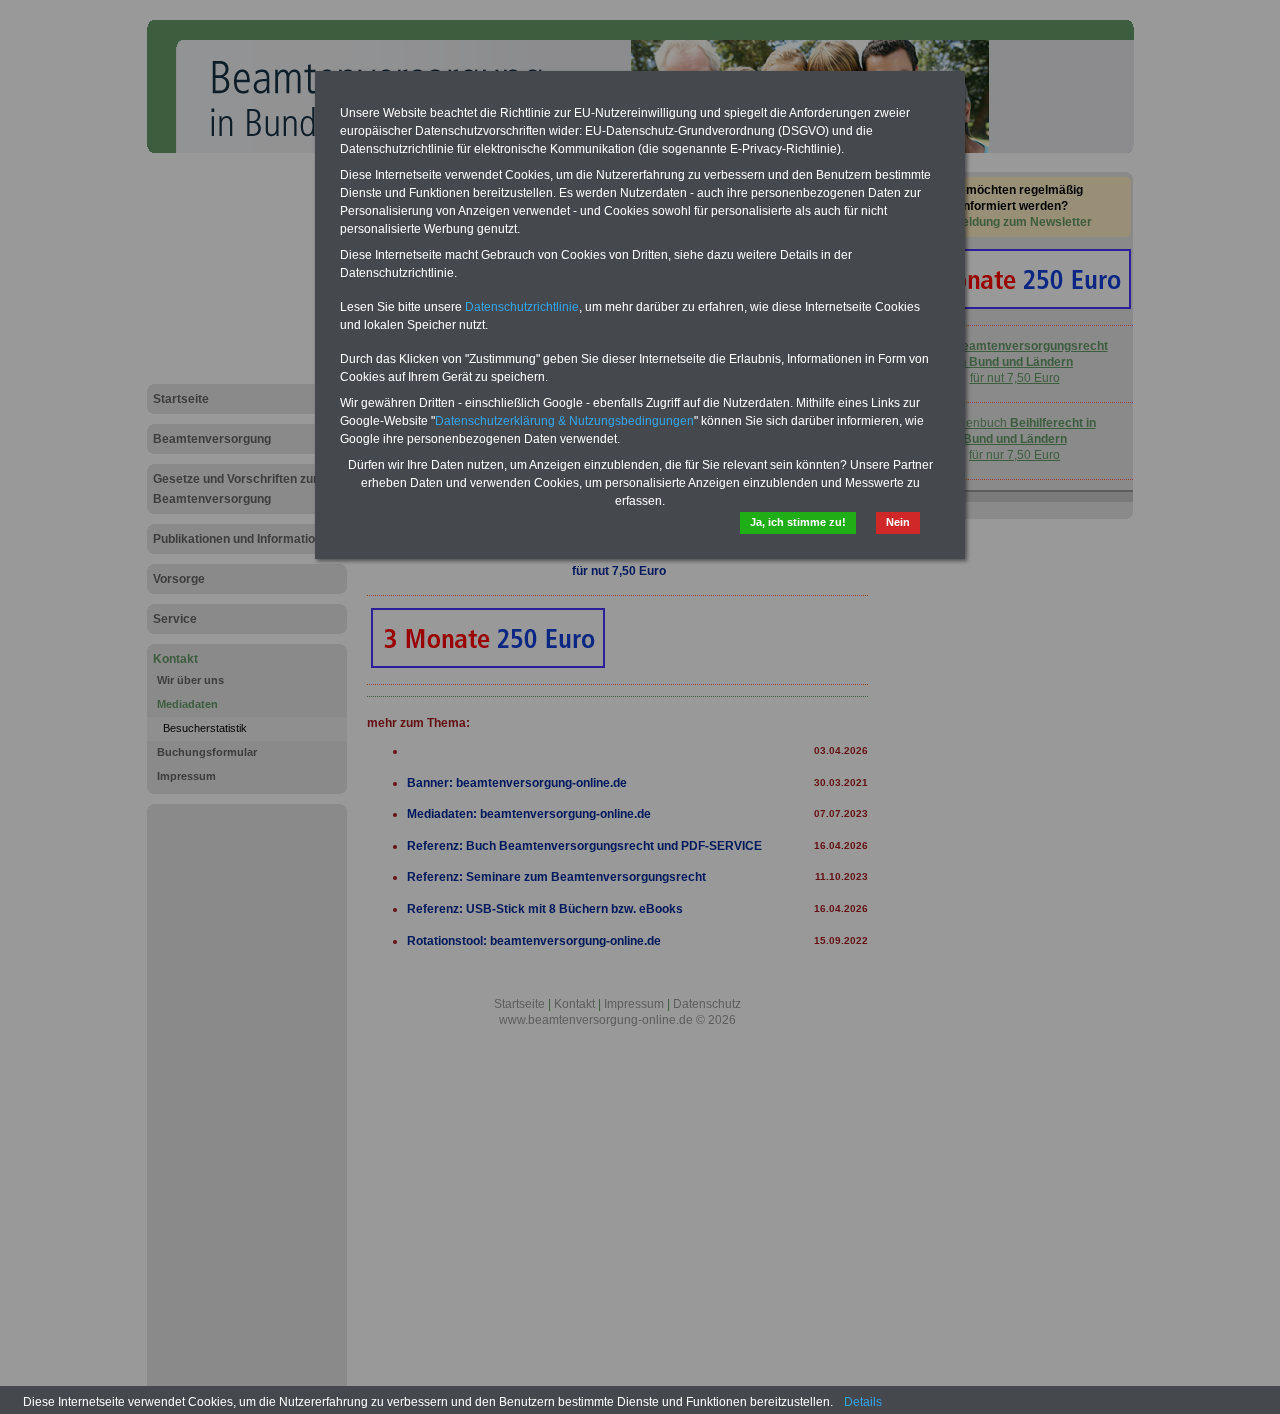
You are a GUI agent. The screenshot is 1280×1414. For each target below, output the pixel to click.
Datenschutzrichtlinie (522, 307)
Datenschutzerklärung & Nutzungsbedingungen (564, 421)
